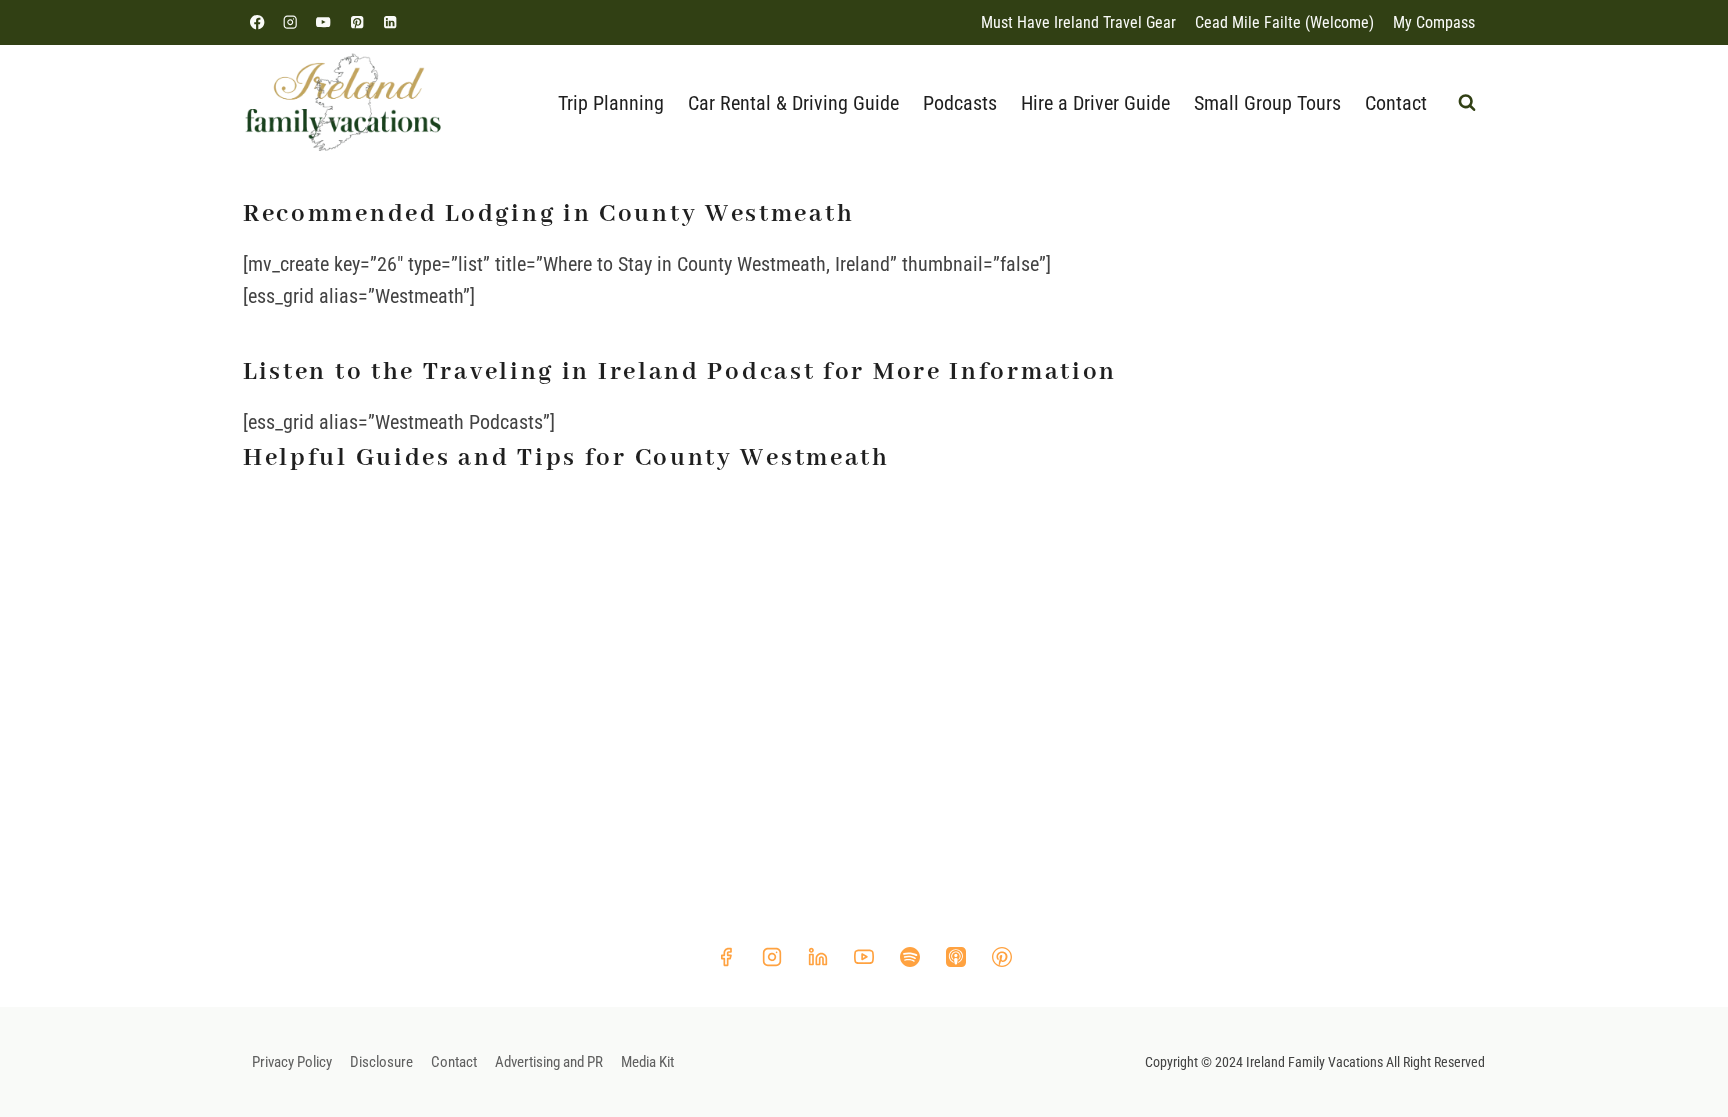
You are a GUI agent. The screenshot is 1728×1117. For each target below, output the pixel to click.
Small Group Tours (1267, 103)
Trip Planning (611, 103)
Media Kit (647, 1062)
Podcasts (960, 103)
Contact (1396, 103)
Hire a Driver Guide (1095, 103)
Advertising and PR (549, 1062)
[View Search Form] (1467, 103)
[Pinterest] (356, 22)
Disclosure (381, 1062)
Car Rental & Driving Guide (793, 103)
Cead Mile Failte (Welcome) (1284, 22)
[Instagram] (290, 22)
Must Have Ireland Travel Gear (1078, 22)
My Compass (1434, 22)
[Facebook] (257, 22)
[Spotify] (910, 957)
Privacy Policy (292, 1062)
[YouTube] (323, 22)
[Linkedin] (389, 22)
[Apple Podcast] (956, 957)
